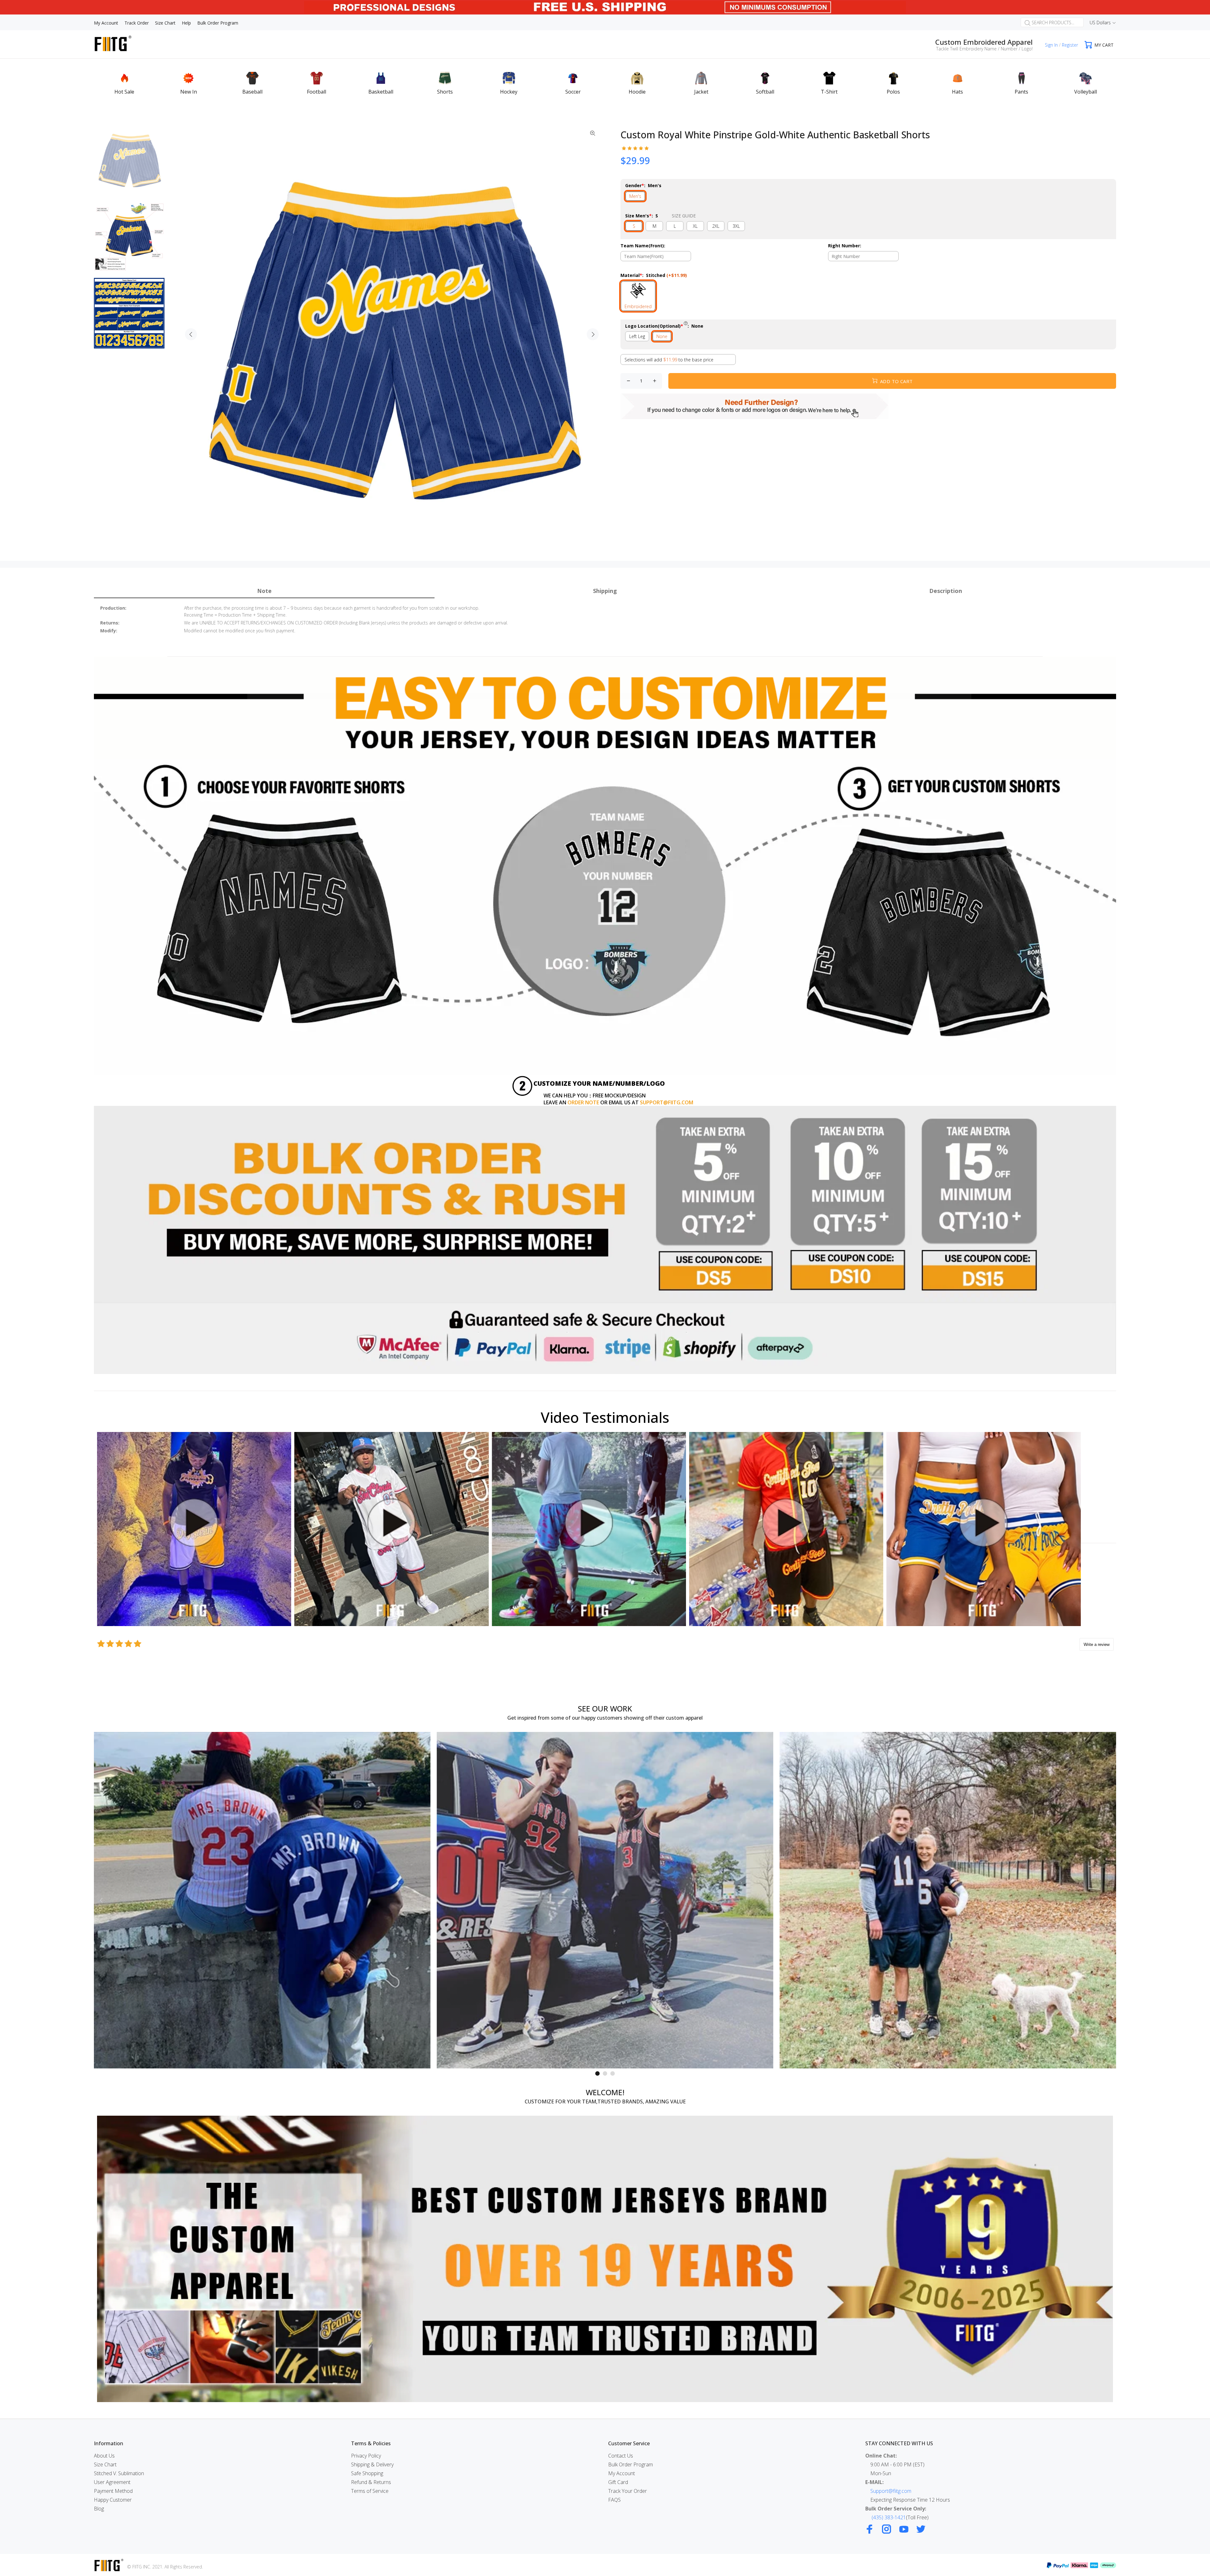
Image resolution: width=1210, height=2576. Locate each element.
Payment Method (113, 2491)
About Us (104, 2456)
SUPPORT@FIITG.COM (667, 1102)
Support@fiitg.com (891, 2491)
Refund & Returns (371, 2482)
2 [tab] (605, 2073)
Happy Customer (113, 2500)
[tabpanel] (262, 1900)
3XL (736, 226)
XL (695, 226)
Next (593, 334)
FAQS (614, 2500)
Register (1070, 45)
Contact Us (621, 2456)
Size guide (684, 216)
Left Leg (637, 336)
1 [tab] (597, 2073)
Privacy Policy (366, 2456)
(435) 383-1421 (889, 2517)
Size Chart (105, 2464)
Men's (635, 196)
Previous (191, 334)
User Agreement (112, 2482)
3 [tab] (613, 2073)
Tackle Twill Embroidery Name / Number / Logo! (984, 49)
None (662, 336)
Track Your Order (628, 2491)
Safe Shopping (367, 2473)
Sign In (1051, 45)
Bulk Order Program (631, 2464)
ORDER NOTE (583, 1102)
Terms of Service (370, 2491)
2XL (716, 226)
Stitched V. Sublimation (119, 2473)
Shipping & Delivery (372, 2464)
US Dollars (1100, 23)
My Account (622, 2473)
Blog (99, 2509)
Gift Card (618, 2482)
